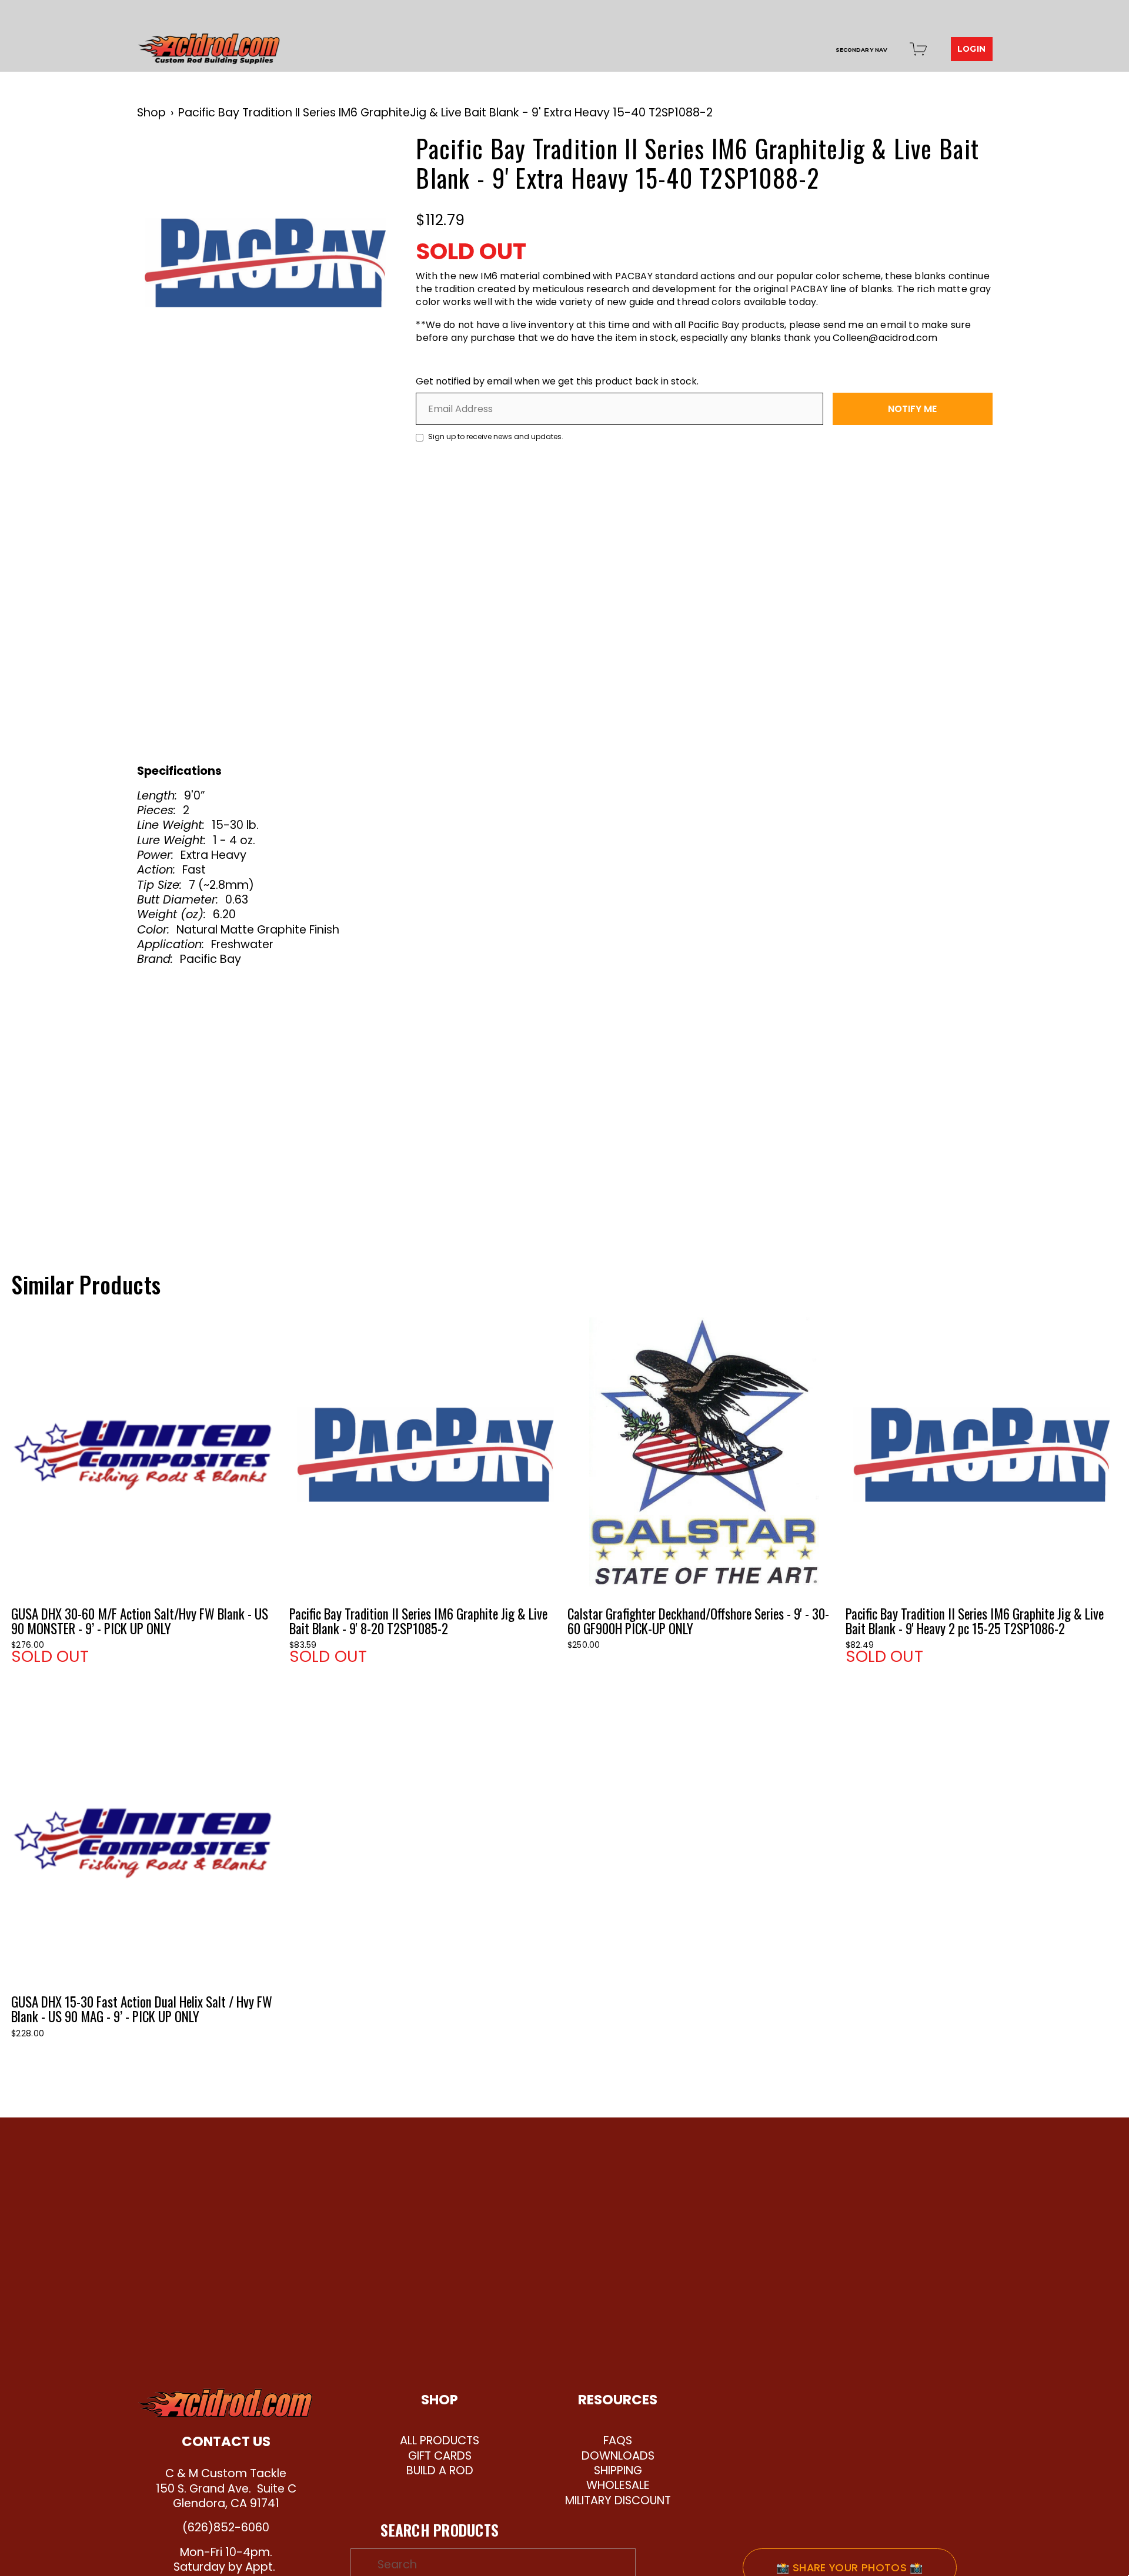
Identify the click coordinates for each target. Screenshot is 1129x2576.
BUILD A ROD (440, 2470)
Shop (151, 113)
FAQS (618, 2440)
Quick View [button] (147, 1453)
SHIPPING (618, 2470)
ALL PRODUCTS (440, 2440)
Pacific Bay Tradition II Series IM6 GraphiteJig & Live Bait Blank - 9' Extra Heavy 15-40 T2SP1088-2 (445, 113)
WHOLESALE (618, 2485)
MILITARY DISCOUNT (618, 2500)
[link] (265, 262)
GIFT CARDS (440, 2456)
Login (971, 49)
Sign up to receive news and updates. (495, 436)
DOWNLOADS (618, 2456)
